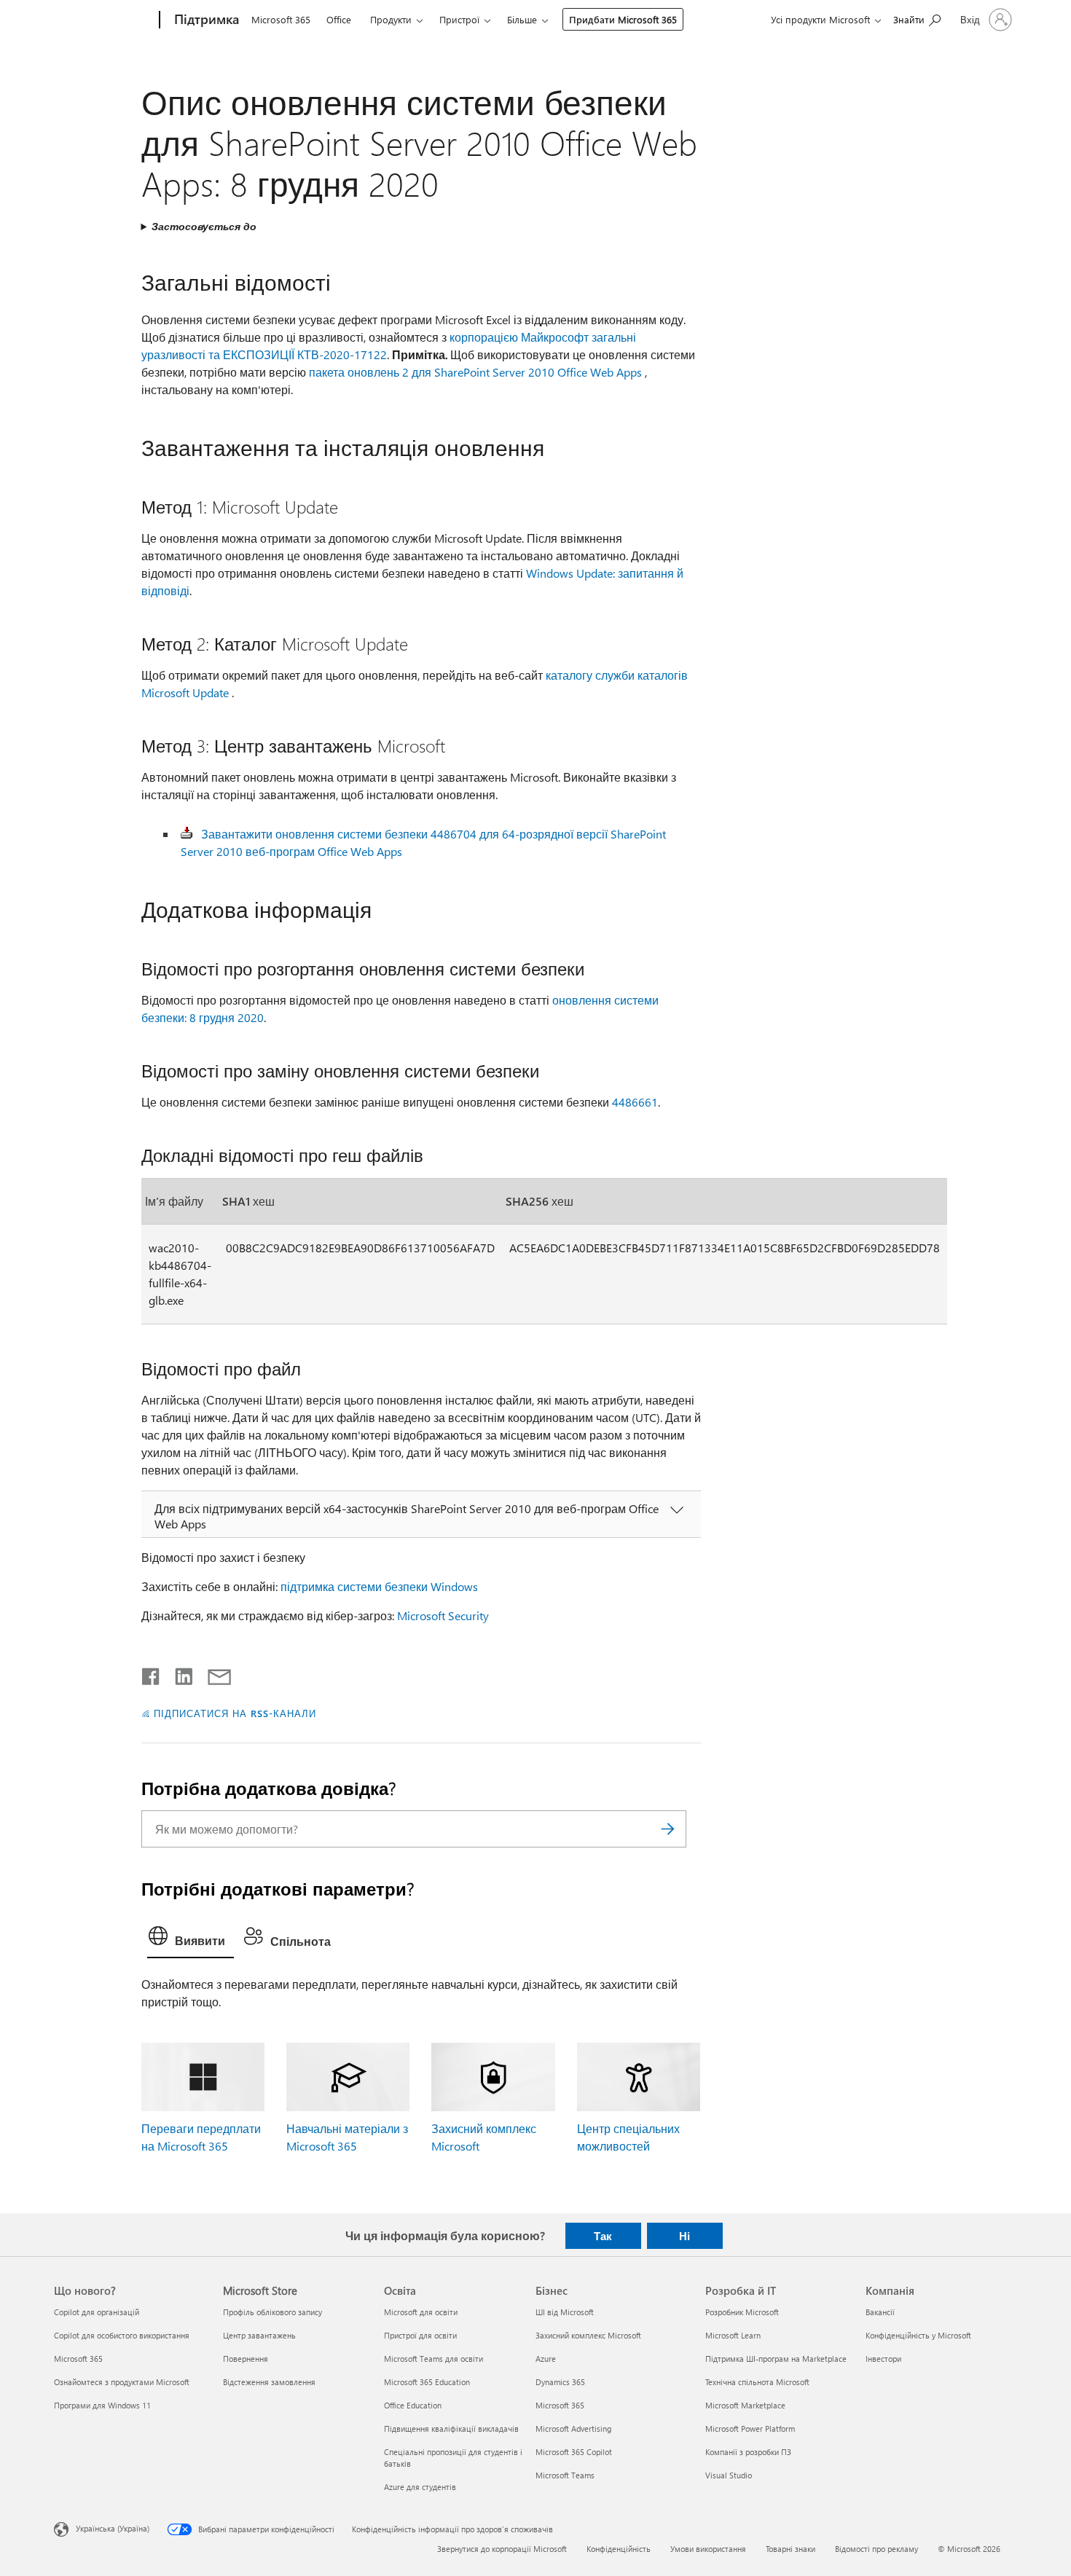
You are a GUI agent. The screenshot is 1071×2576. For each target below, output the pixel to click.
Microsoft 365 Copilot (574, 2452)
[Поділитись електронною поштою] (213, 1673)
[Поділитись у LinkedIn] (178, 1673)
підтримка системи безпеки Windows (379, 1586)
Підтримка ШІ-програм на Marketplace (776, 2359)
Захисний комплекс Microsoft (588, 2335)
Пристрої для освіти (420, 2335)
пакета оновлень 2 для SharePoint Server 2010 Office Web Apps (475, 372)
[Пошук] (668, 1829)
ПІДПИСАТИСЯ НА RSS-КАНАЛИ (235, 1713)
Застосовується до (204, 226)
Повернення (246, 2359)
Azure (546, 2359)
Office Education (413, 2405)
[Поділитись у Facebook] (152, 1673)
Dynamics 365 (560, 2382)
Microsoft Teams (565, 2475)
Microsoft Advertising (573, 2428)
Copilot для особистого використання (122, 2335)
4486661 (635, 1102)
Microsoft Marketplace (745, 2405)
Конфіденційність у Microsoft (918, 2335)
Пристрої (459, 19)
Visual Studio (729, 2475)
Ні (684, 2236)
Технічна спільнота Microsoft (757, 2382)
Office (339, 19)
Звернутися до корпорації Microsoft (502, 2549)
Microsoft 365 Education (427, 2382)
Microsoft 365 (281, 19)
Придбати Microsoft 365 (623, 19)
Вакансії (880, 2312)
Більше (522, 19)
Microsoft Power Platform (750, 2428)
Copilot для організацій (97, 2312)
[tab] (191, 1939)
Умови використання (708, 2549)
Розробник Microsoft (742, 2312)
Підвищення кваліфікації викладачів (451, 2428)
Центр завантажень (259, 2335)
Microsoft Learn (733, 2335)
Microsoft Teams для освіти (433, 2359)
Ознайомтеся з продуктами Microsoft (122, 2382)
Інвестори (883, 2359)
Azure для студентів (420, 2487)
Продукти (391, 19)
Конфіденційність (619, 2549)
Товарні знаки (790, 2549)
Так (603, 2236)
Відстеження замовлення (269, 2382)
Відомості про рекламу (876, 2549)
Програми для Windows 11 (102, 2405)
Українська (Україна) (113, 2528)
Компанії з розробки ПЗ (748, 2452)
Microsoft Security (443, 1615)
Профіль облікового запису (272, 2312)
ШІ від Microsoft (565, 2312)
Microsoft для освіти (421, 2312)
